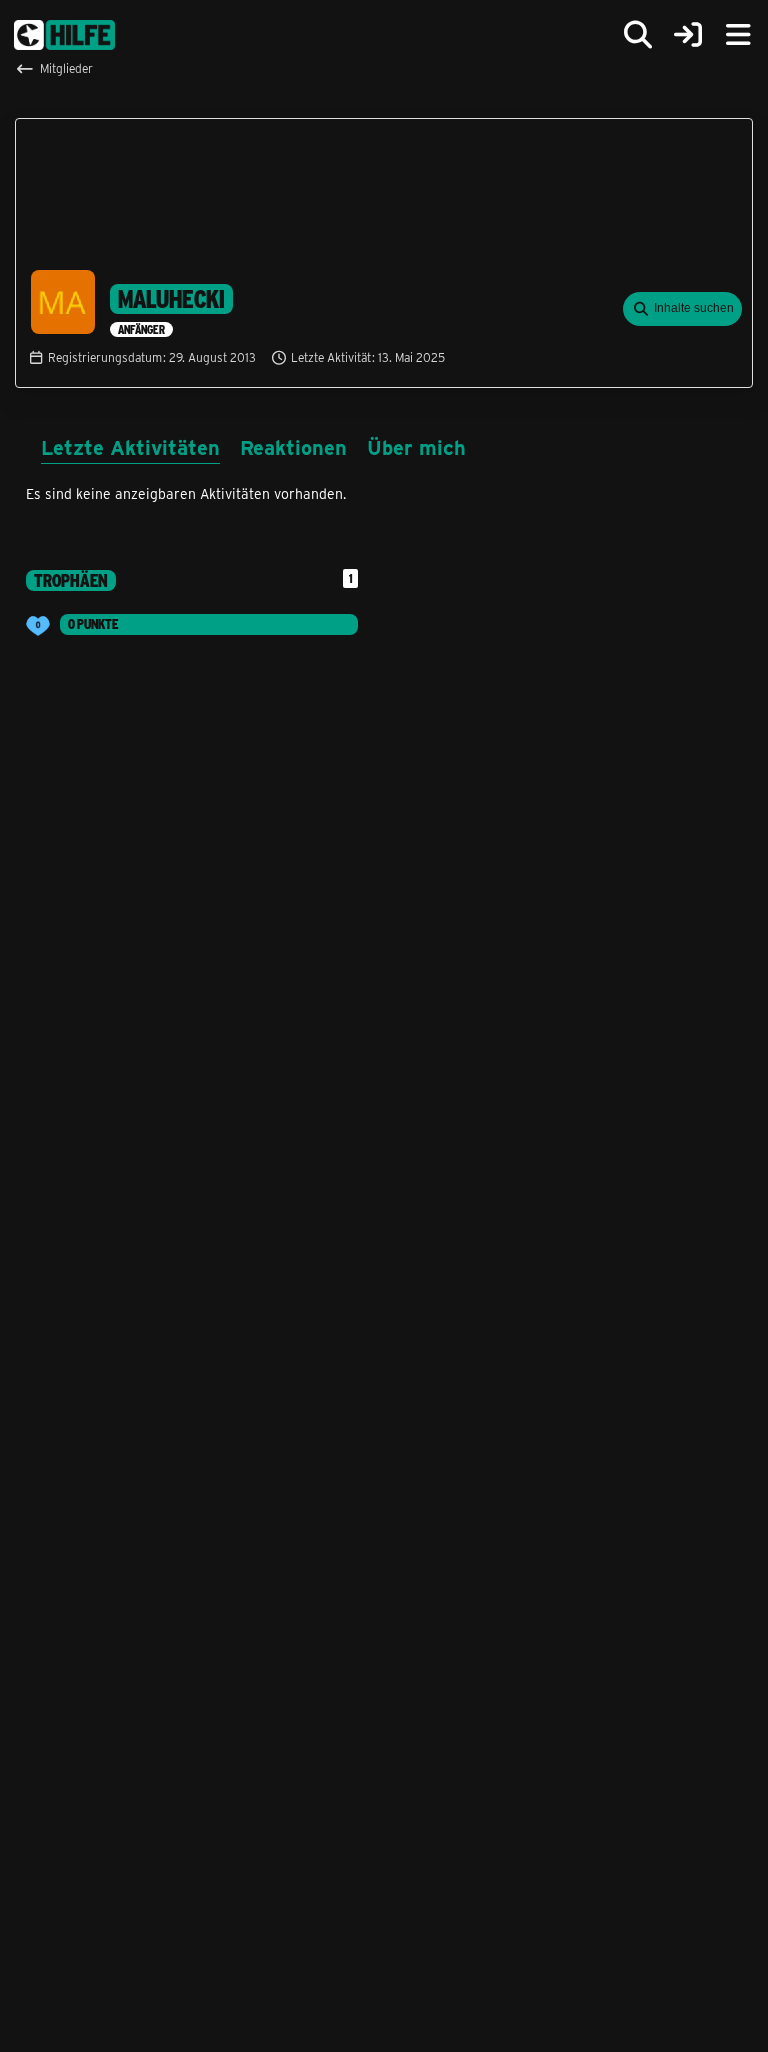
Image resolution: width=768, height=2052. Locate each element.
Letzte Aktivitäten (130, 446)
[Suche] (638, 35)
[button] (682, 309)
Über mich (416, 446)
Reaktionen (293, 446)
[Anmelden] (688, 35)
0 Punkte (93, 624)
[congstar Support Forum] (64, 35)
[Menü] (738, 35)
